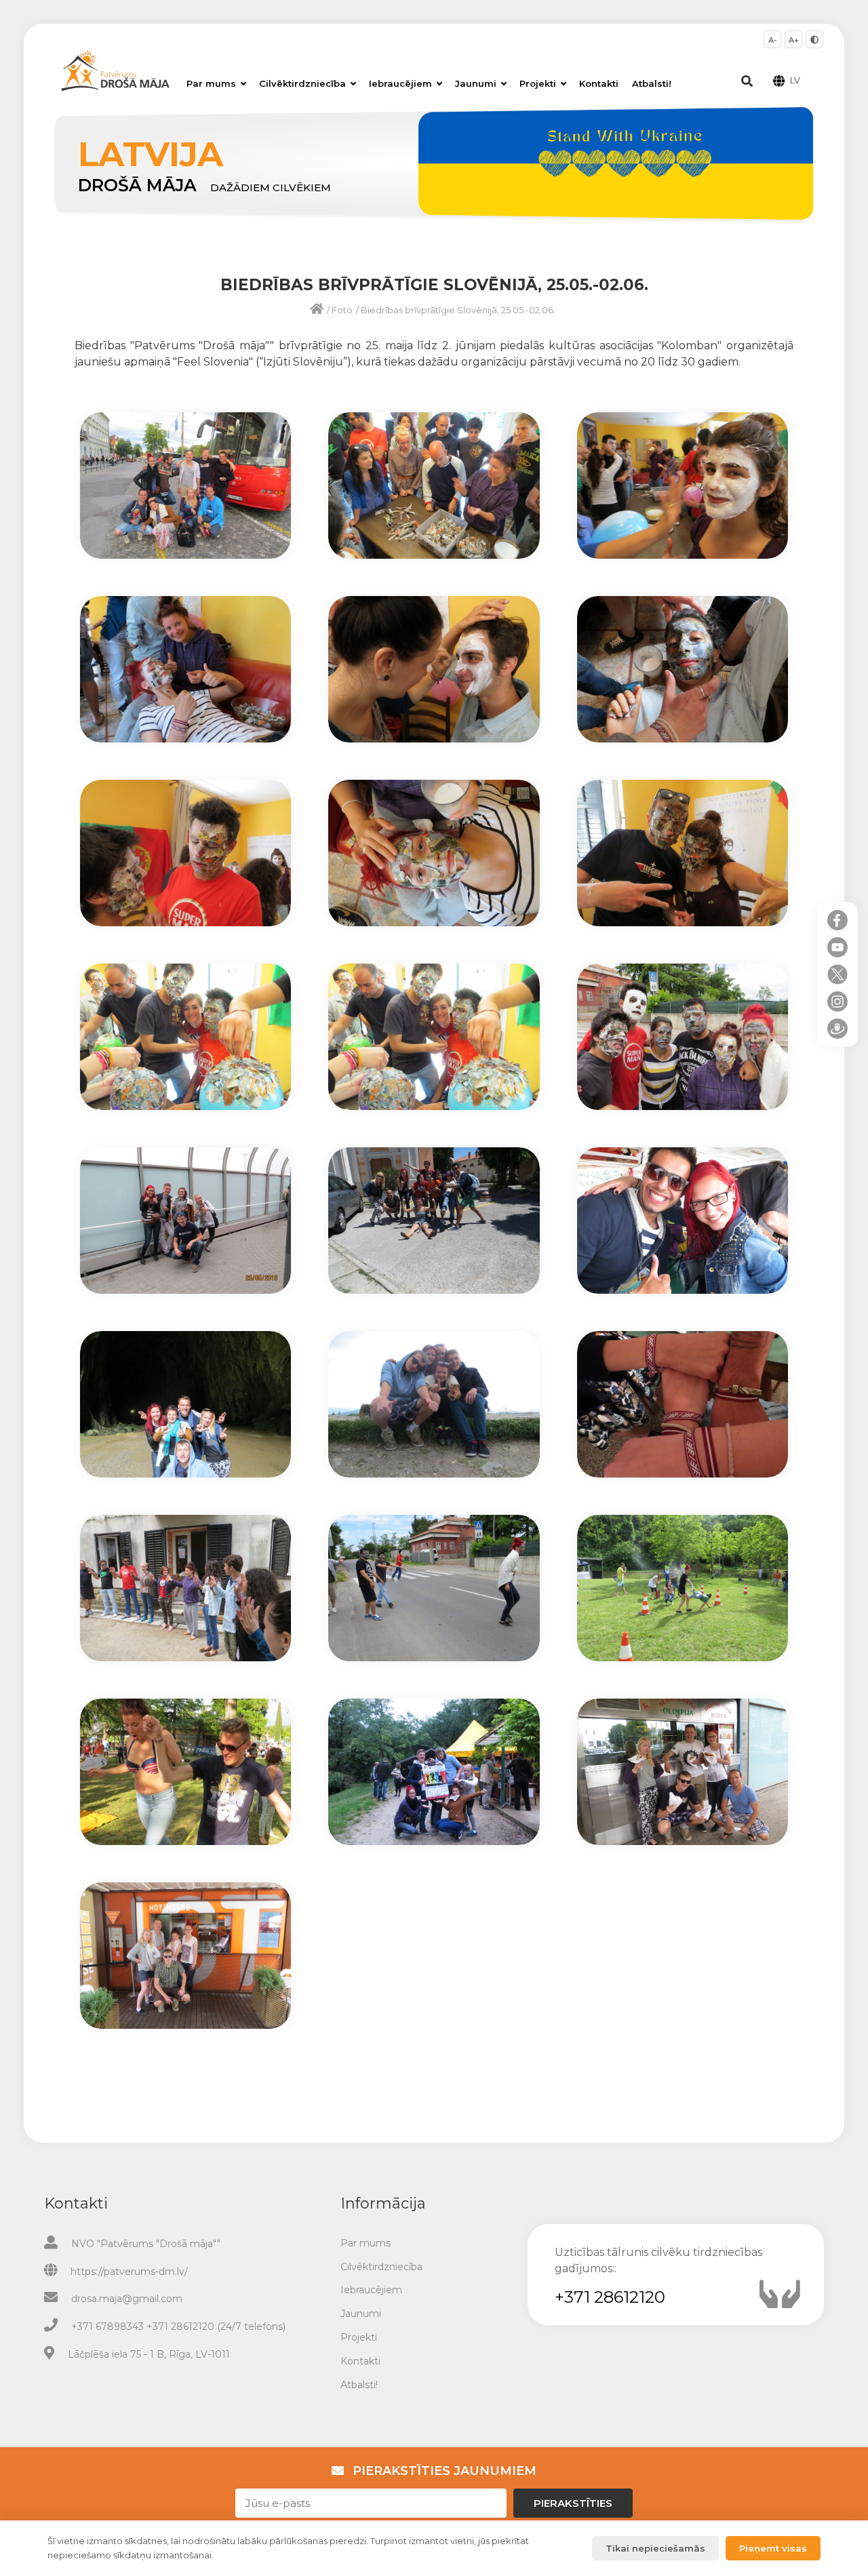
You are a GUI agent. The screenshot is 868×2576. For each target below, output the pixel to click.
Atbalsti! (652, 83)
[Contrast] (814, 39)
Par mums (211, 83)
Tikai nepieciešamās (655, 2548)
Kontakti (599, 83)
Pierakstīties (573, 2503)
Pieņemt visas (773, 2548)
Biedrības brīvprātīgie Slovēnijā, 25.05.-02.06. (458, 310)
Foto (342, 310)
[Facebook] (837, 920)
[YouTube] (837, 947)
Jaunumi (476, 83)
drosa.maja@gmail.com (127, 2299)
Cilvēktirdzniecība (302, 83)
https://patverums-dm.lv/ (129, 2272)
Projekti (538, 83)
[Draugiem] (837, 1029)
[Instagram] (837, 1002)
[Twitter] (837, 974)
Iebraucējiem (400, 83)
